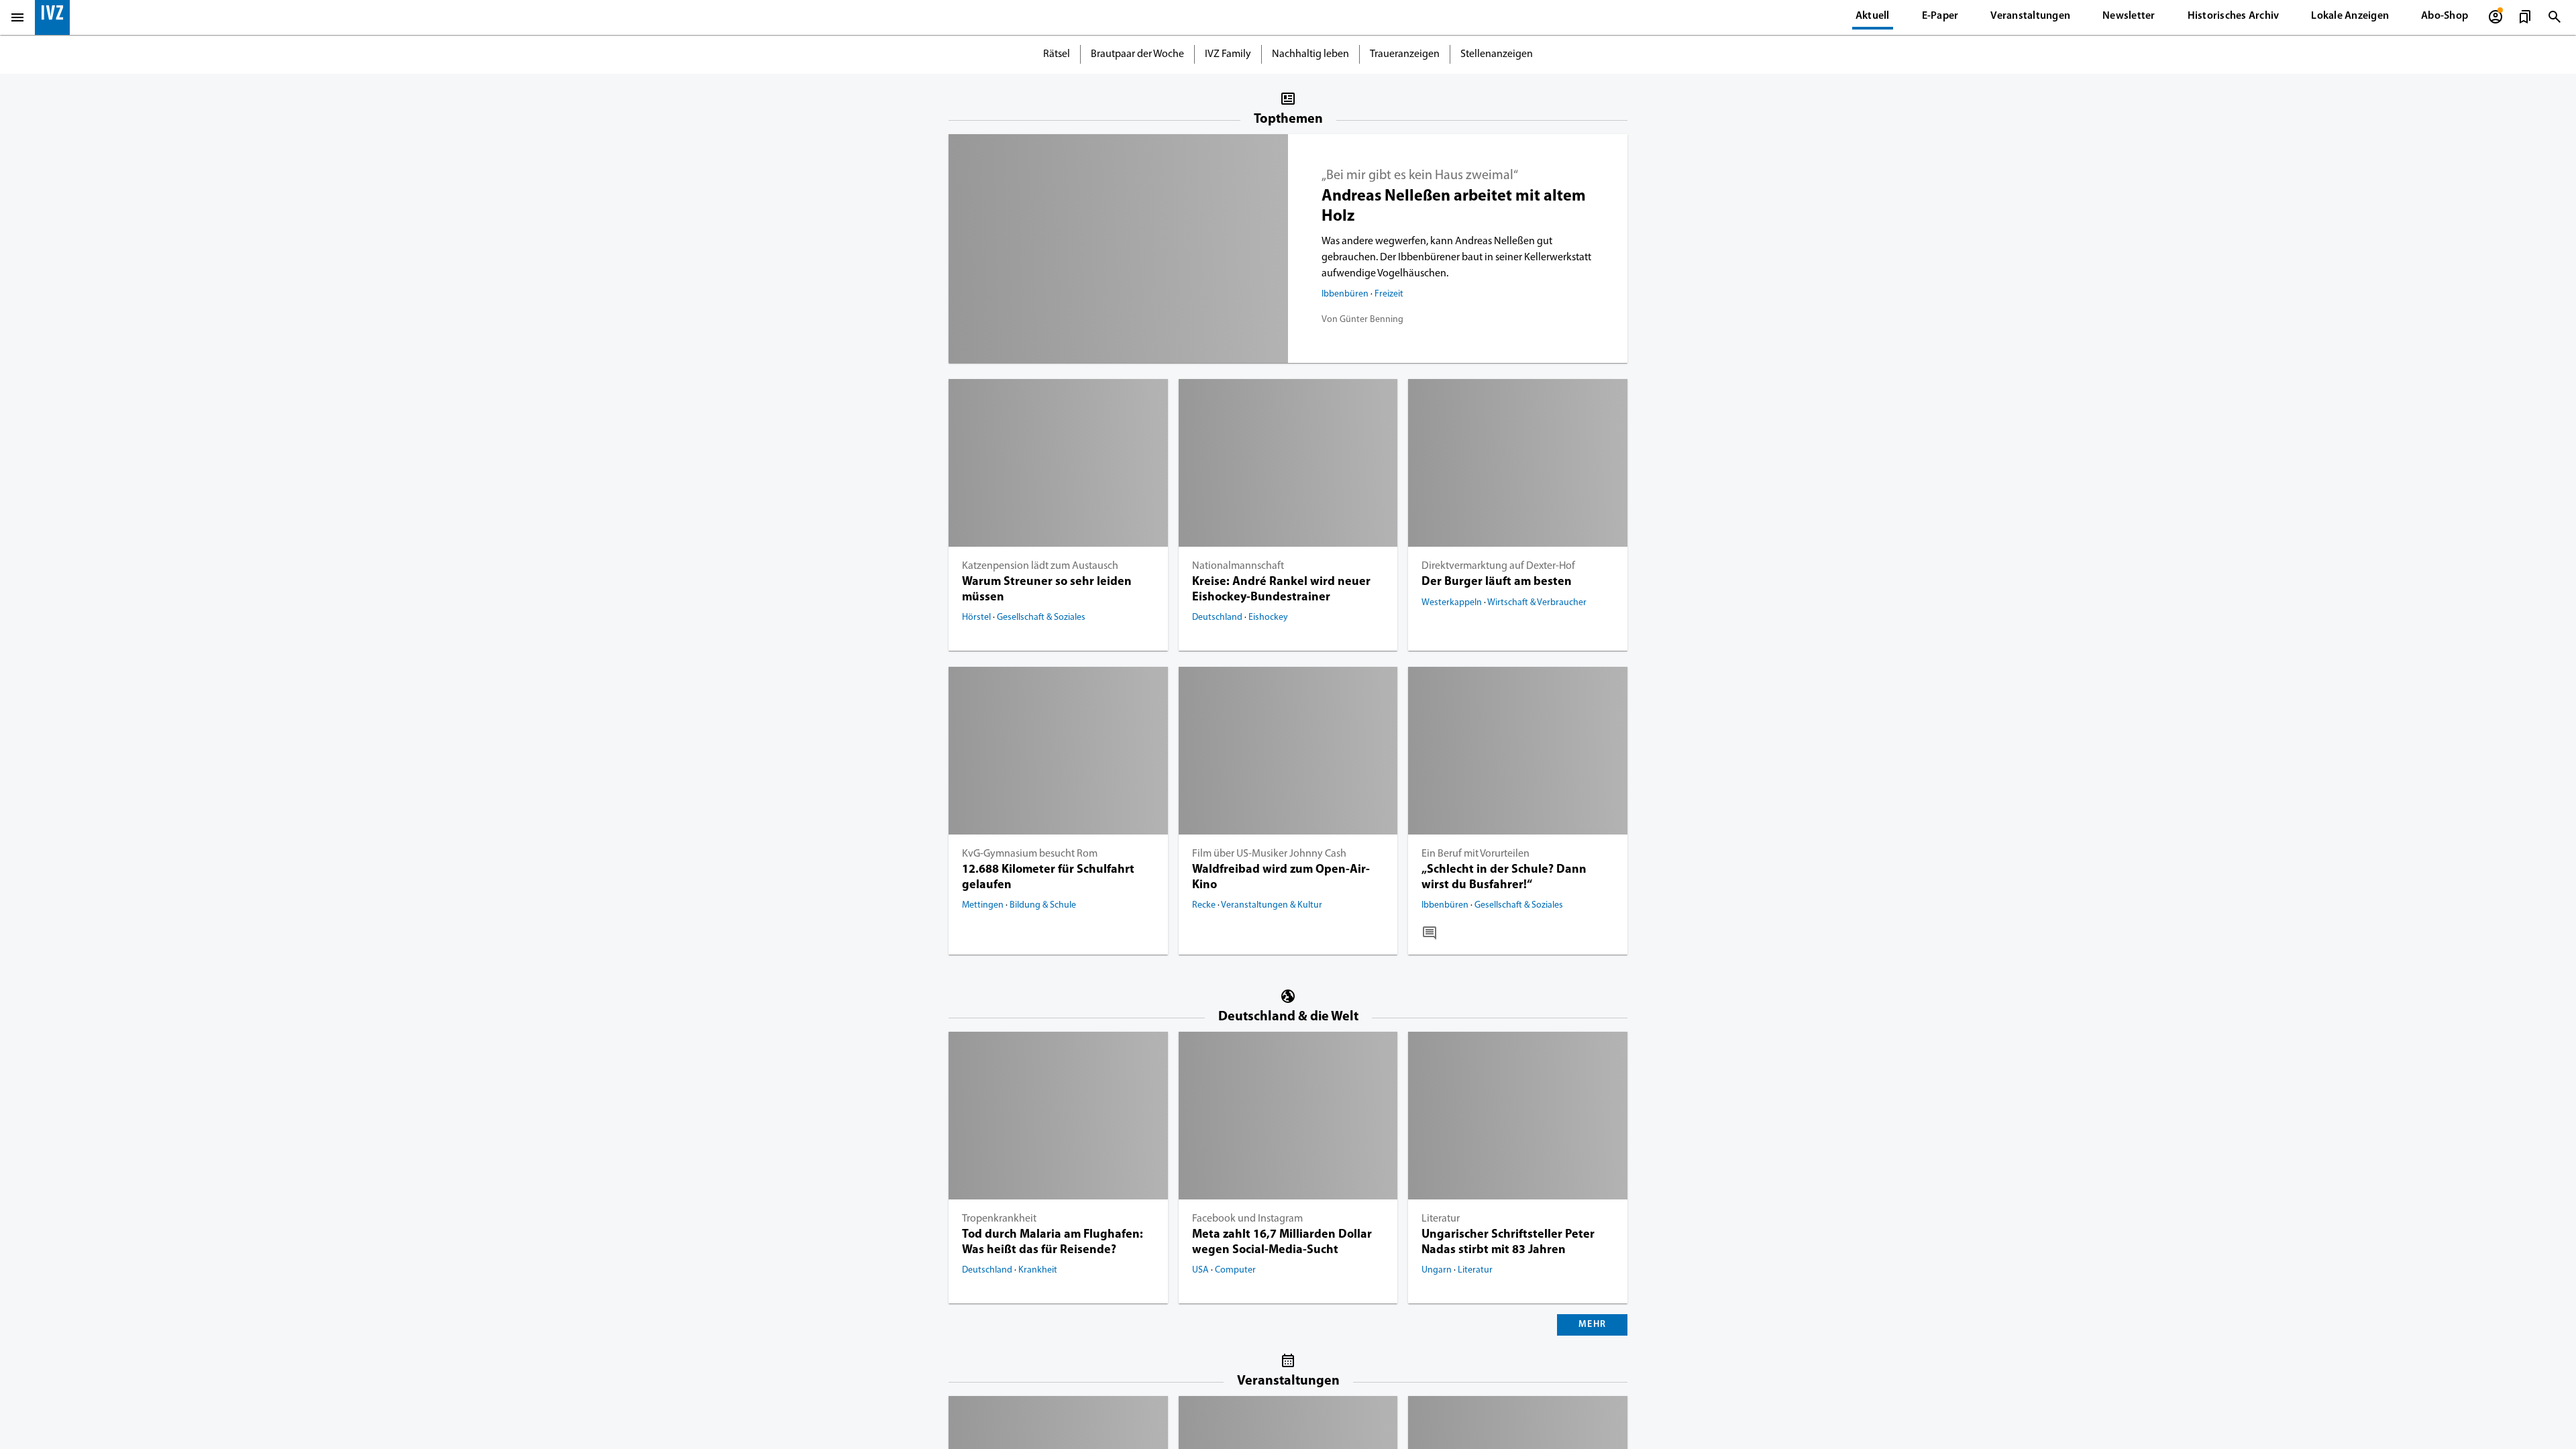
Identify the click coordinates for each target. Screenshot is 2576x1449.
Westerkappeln (1453, 604)
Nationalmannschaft (1238, 568)
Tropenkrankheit (999, 1220)
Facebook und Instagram (1247, 1220)
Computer (1235, 1272)
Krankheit (1038, 1272)
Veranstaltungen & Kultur (1272, 907)
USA (1201, 1272)
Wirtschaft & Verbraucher (1537, 604)
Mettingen (984, 907)
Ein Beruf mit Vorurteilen (1475, 855)
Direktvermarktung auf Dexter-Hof (1498, 568)
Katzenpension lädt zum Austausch (1040, 568)
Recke (1205, 907)
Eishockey (1268, 619)
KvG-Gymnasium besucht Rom (1030, 855)
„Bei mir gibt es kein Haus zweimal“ (1420, 176)
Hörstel (977, 619)
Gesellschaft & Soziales (1041, 619)
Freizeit (1389, 296)
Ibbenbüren (1346, 296)
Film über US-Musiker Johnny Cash (1269, 855)
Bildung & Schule (1043, 907)
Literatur (1441, 1220)
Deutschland (1218, 619)
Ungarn (1438, 1272)
